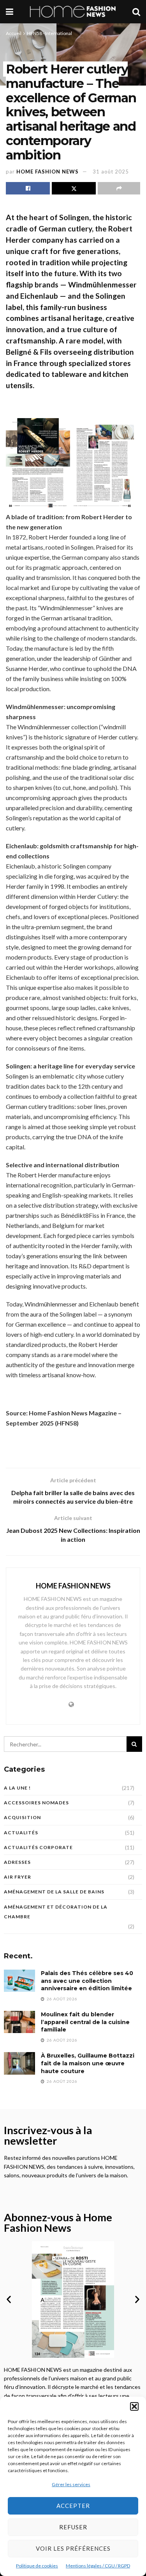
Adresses (17, 1862)
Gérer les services (71, 2484)
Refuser (73, 2527)
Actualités (21, 1833)
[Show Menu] (10, 12)
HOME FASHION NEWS (47, 172)
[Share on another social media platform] (119, 188)
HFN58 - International (49, 33)
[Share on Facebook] (28, 188)
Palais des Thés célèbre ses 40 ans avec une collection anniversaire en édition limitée (87, 1981)
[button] (134, 2406)
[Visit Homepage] (73, 12)
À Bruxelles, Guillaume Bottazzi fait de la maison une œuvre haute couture (88, 2063)
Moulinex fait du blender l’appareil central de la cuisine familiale (85, 2022)
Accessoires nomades (36, 1803)
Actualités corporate (38, 1847)
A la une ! (17, 1788)
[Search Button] (136, 12)
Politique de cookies (37, 2566)
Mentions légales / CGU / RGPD (98, 2566)
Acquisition (22, 1817)
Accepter (73, 2506)
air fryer (18, 1877)
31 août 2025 (111, 172)
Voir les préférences (73, 2548)
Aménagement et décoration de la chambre (56, 1912)
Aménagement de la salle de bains (54, 1892)
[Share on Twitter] (74, 188)
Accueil (14, 33)
